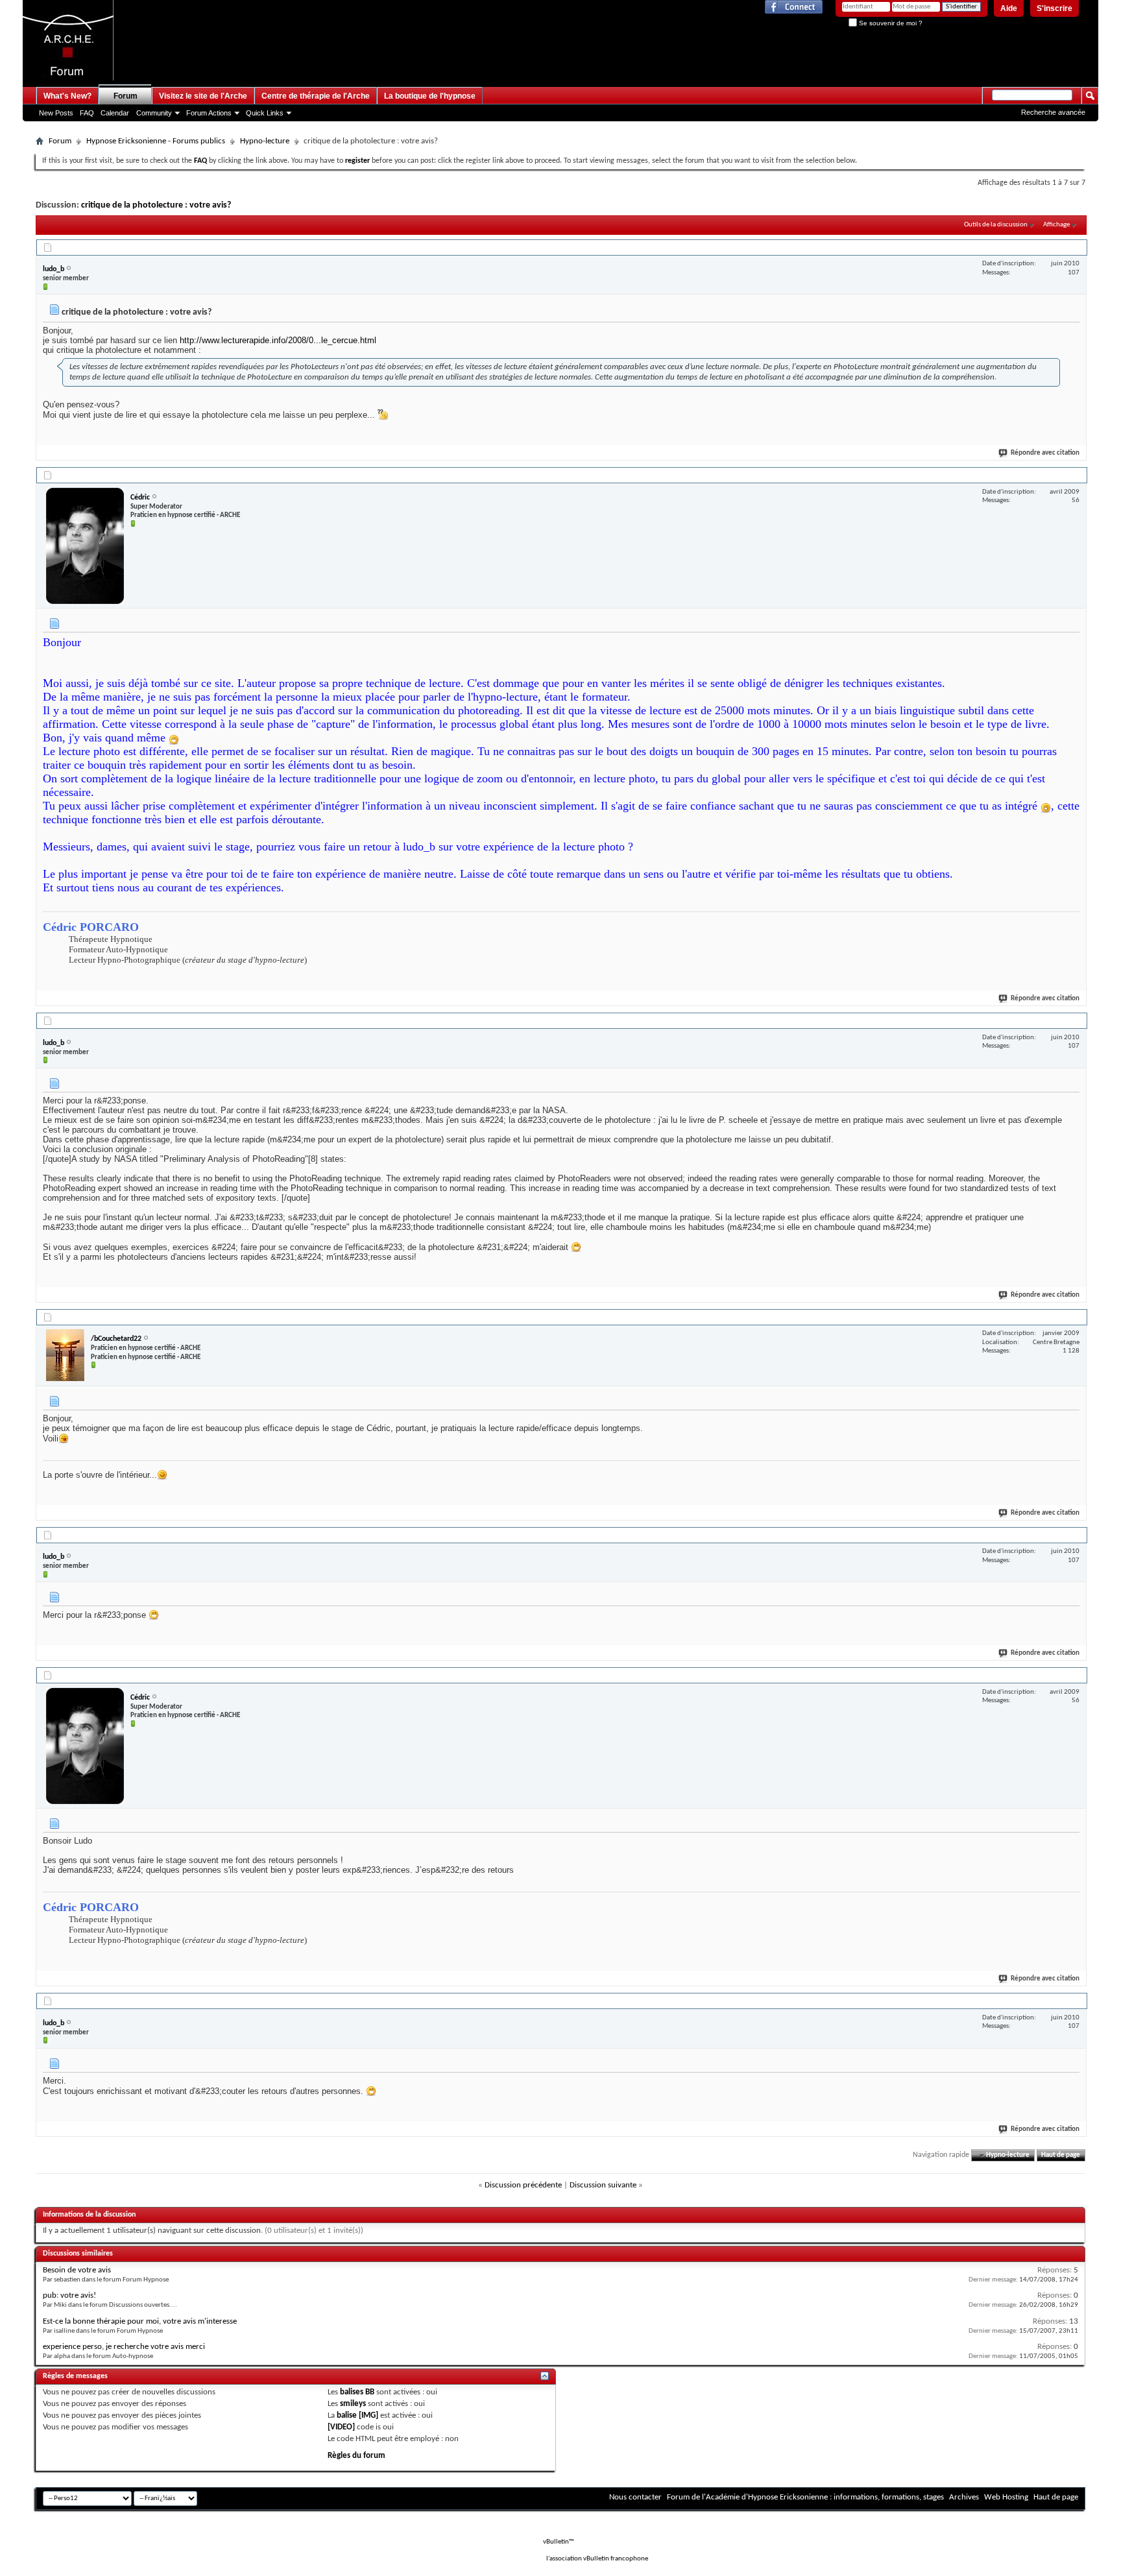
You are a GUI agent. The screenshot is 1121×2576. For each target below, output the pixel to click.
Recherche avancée (1053, 112)
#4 (1076, 1316)
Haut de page (1061, 2155)
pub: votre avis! (69, 2295)
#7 (1076, 1999)
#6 (1076, 1674)
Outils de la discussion (996, 225)
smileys (353, 2404)
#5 (1076, 1534)
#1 (1076, 246)
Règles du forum (356, 2456)
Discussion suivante (603, 2185)
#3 (1076, 1019)
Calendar (115, 113)
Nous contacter (635, 2497)
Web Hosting (1006, 2497)
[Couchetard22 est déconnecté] (65, 1355)
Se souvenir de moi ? (890, 23)
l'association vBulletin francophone (597, 2559)
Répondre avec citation (1045, 453)
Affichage (1056, 225)
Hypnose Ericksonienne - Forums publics (156, 141)
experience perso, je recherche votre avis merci (124, 2347)
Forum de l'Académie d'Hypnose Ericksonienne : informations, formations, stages (805, 2497)
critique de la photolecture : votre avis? (156, 205)
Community (154, 113)
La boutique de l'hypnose (430, 96)
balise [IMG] (357, 2415)
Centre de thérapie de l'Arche (316, 96)
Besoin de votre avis (77, 2270)
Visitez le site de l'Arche (203, 96)
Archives (964, 2497)
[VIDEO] (341, 2427)
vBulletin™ (559, 2542)
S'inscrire (1055, 8)
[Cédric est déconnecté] (85, 546)
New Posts (56, 113)
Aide (1009, 8)
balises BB (357, 2392)
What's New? (67, 96)
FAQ (87, 113)
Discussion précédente (523, 2185)
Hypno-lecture (265, 141)
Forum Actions (209, 113)
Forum (126, 96)
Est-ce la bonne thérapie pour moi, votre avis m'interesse (140, 2321)
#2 (1076, 474)
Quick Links (265, 113)
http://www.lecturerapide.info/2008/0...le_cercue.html (278, 340)
